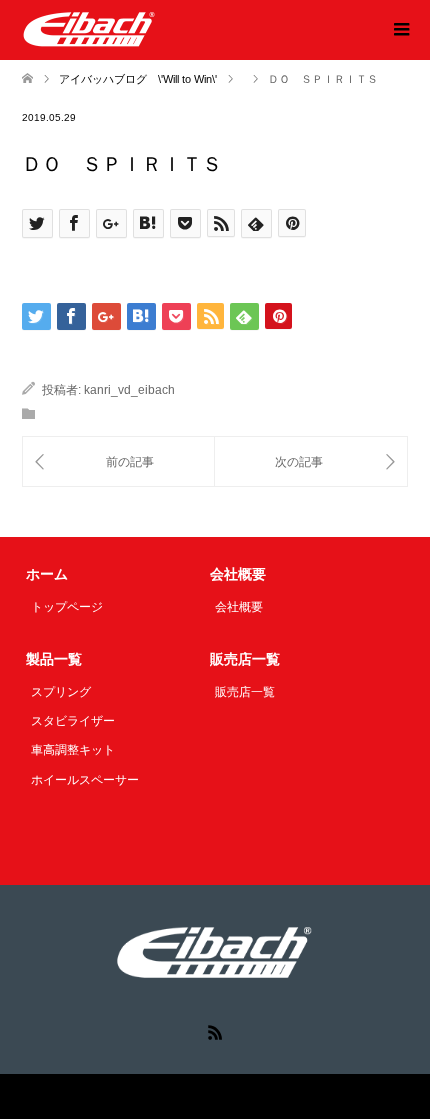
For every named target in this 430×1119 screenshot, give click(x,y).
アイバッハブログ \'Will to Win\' (138, 79)
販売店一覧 (245, 692)
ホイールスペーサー (85, 780)
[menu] (400, 30)
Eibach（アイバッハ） (171, 1096)
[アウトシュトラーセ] (311, 461)
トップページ (67, 607)
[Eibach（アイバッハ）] (89, 29)
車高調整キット (73, 750)
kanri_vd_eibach (129, 390)
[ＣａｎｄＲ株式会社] (118, 461)
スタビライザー (73, 721)
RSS (215, 1031)
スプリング (61, 692)
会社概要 (239, 607)
